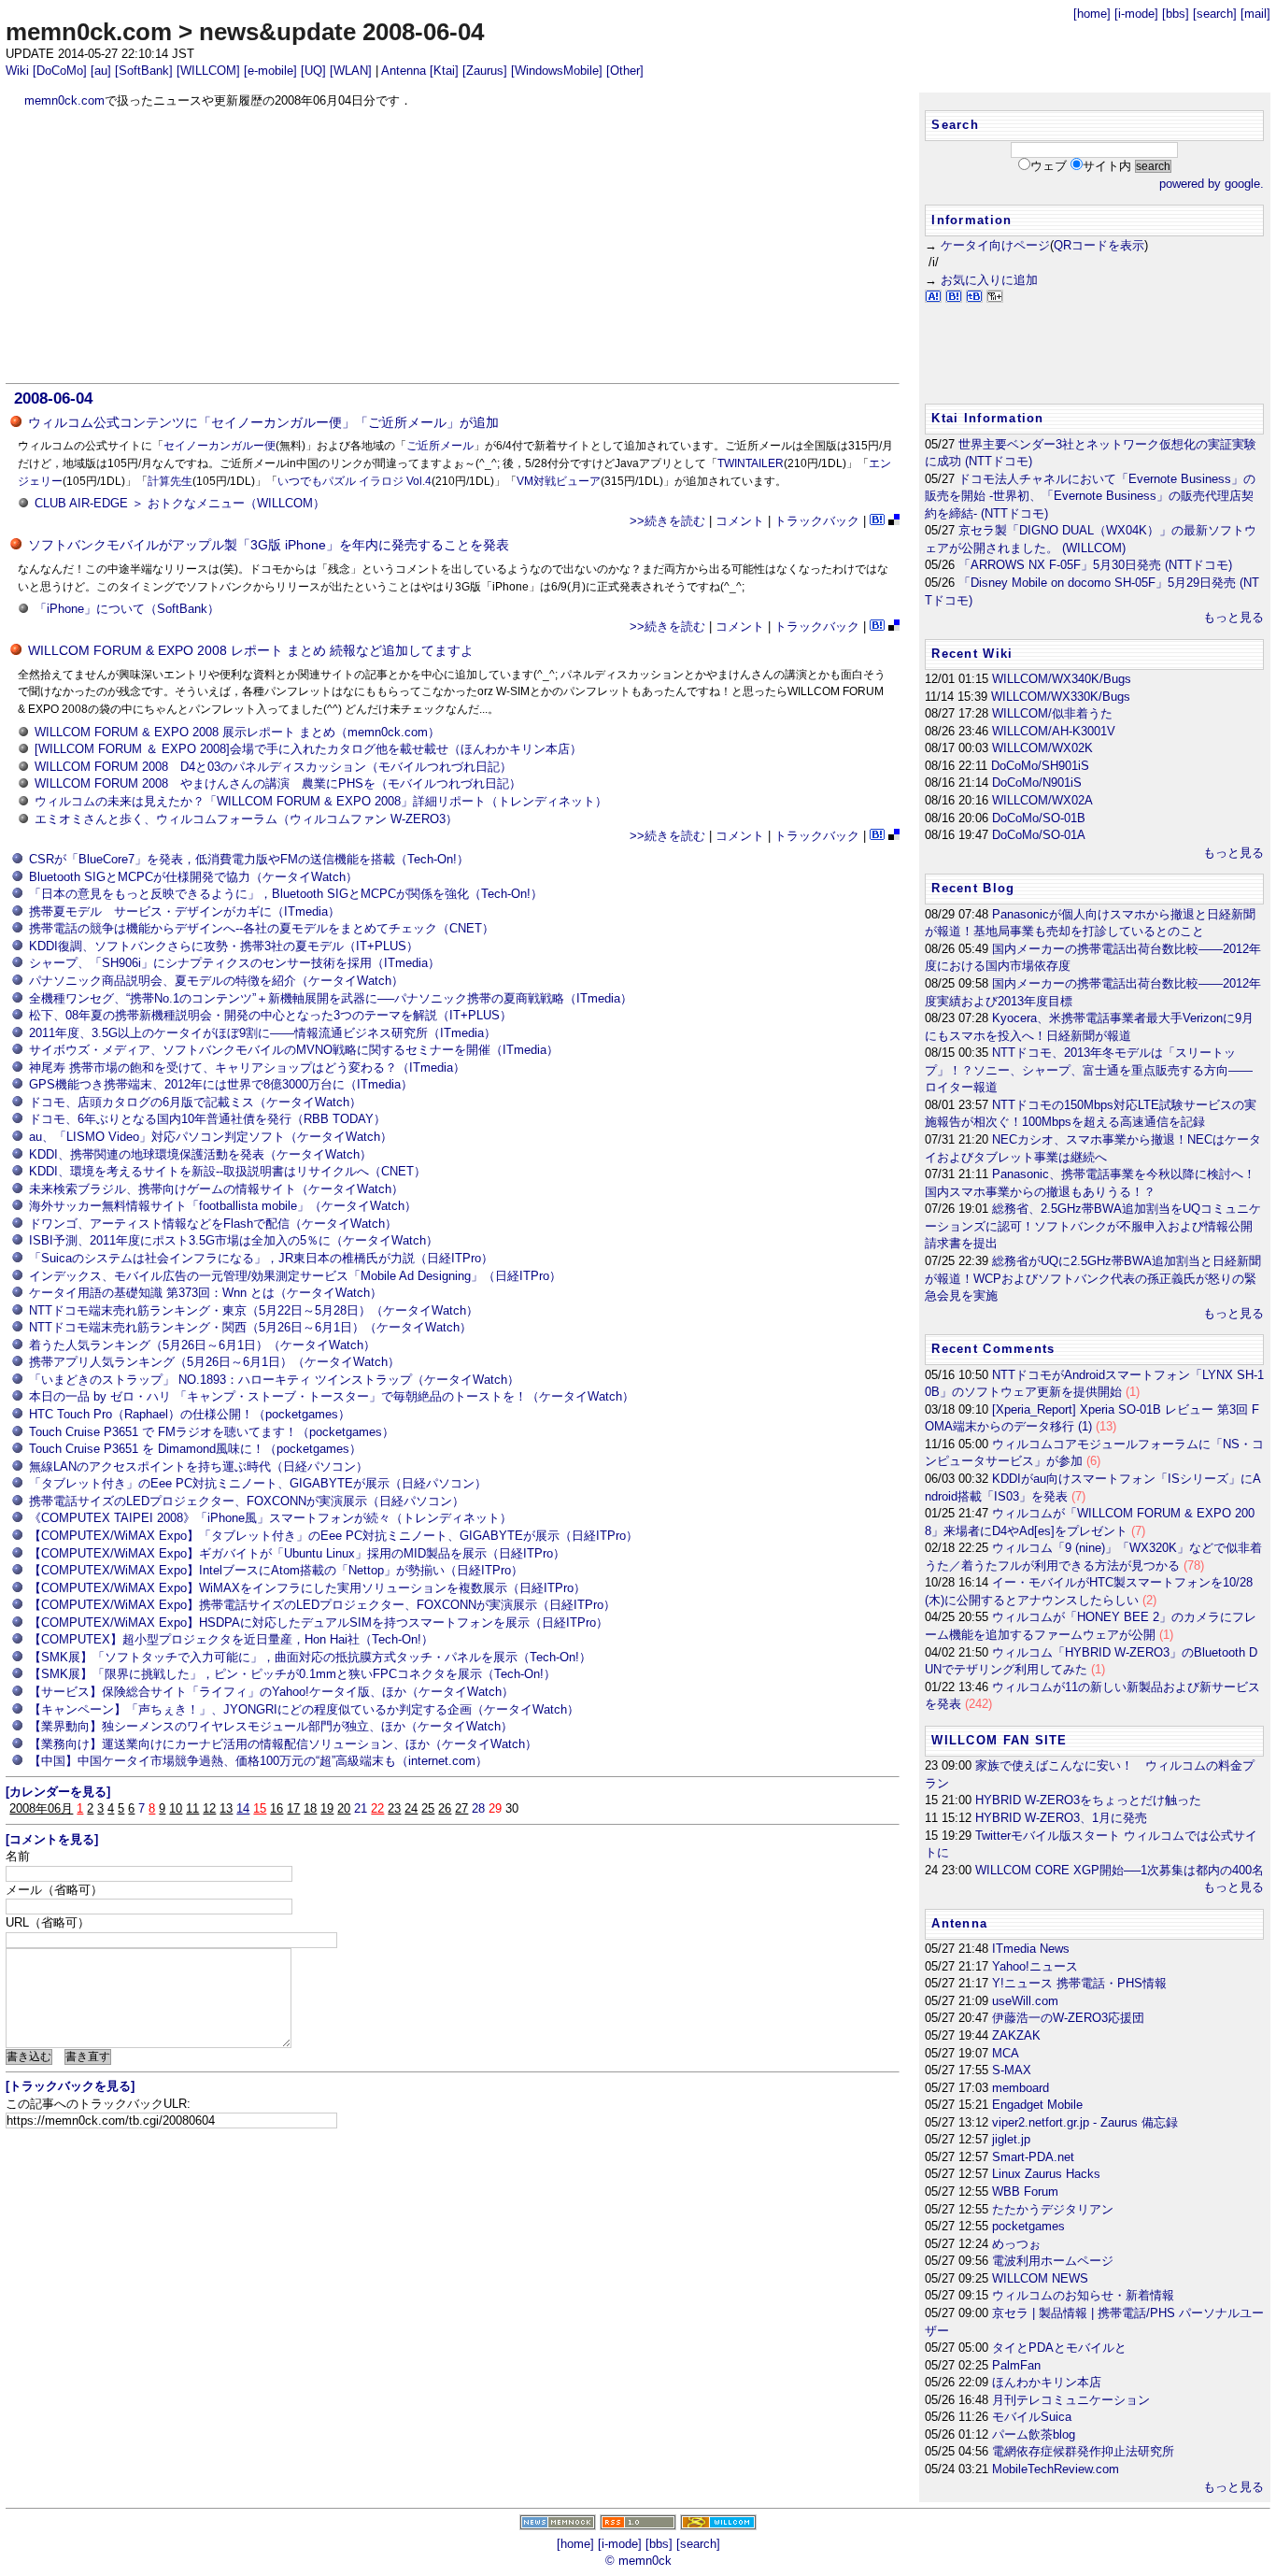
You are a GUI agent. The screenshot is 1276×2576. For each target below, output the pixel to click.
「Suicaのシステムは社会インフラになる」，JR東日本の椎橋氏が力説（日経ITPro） (261, 1258)
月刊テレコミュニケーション (1071, 2400)
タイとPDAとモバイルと (1059, 2348)
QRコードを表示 (1099, 245)
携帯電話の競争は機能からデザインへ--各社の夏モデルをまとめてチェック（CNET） (262, 928)
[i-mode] (1136, 14)
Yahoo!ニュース (1035, 1966)
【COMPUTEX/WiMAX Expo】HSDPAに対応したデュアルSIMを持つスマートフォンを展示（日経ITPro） (319, 1622)
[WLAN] (351, 71)
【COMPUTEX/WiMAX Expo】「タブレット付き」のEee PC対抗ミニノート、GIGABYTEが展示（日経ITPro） (333, 1536)
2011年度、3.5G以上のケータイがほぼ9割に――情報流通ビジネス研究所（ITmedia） (262, 1033)
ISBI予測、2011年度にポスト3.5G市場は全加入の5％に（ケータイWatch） (234, 1240)
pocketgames (1028, 2226)
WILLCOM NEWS (1040, 2278)
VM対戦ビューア (559, 481)
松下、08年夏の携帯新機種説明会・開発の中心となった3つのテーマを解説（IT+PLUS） (270, 1015)
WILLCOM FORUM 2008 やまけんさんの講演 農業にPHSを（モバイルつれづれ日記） (278, 783)
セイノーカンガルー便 (220, 446)
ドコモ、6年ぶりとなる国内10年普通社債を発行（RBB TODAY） (207, 1119)
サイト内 (1107, 166)
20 (344, 1808)
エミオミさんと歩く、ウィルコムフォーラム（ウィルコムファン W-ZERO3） (246, 819)
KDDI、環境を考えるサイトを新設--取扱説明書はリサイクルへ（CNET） (227, 1171)
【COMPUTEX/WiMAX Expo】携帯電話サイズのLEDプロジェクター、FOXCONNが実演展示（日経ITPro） (322, 1605)
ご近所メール (440, 446)
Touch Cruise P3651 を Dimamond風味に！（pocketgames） (195, 1449)
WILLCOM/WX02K (1042, 748)
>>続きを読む (667, 521)
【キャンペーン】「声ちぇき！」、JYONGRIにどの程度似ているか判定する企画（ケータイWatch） (304, 1709)
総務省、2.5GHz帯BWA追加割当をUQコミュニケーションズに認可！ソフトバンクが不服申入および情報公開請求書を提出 (1093, 1226)
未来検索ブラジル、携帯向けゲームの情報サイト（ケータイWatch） (216, 1189)
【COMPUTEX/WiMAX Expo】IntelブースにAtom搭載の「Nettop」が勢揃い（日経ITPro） (276, 1570)
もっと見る (1233, 617)
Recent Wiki (972, 654)
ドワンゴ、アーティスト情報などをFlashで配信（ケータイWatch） (213, 1224)
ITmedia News (1031, 1949)
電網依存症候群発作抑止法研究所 (1083, 2451)
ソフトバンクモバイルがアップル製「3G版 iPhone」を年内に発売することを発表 (269, 545)
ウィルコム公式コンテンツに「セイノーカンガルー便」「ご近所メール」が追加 (263, 422)
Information (971, 220)
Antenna (404, 71)
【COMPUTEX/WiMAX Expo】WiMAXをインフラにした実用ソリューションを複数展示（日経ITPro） (307, 1588)
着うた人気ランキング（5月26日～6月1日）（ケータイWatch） (202, 1345)
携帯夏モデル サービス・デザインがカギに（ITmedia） (184, 911)
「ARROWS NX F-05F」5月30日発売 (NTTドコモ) (1095, 565)
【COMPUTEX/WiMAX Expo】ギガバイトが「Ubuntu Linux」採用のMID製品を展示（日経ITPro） (297, 1553)
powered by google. (1212, 184)
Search (955, 125)
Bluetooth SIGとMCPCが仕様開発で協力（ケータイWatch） (193, 877)
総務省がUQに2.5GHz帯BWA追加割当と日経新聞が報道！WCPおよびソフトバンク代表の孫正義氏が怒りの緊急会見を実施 (1093, 1278)
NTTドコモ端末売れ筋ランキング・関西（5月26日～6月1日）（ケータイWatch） (250, 1327)
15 (260, 1808)
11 (192, 1808)
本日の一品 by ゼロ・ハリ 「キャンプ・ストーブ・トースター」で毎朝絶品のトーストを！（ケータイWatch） (332, 1396)
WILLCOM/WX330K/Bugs (1061, 697)
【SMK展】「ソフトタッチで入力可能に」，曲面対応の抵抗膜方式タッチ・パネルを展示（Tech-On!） (310, 1657)
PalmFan (1016, 2365)
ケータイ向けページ (995, 245)
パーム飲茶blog (1034, 2434)
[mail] (1255, 14)
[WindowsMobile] (557, 71)
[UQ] (313, 71)
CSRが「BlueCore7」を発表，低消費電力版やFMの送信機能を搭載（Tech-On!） (249, 859)
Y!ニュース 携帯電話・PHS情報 (1079, 1983)
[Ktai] (444, 71)
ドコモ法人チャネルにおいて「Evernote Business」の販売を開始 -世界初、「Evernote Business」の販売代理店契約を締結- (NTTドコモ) (1090, 496)
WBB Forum (1025, 2192)
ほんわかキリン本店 (1047, 2382)
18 (310, 1808)
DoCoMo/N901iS (1037, 783)
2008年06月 (41, 1808)
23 (394, 1808)
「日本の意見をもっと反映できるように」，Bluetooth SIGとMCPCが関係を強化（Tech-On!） (286, 894)
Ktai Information (987, 418)
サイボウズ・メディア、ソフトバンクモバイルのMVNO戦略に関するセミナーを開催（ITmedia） (294, 1050)
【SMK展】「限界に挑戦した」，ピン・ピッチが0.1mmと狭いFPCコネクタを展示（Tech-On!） (292, 1674)
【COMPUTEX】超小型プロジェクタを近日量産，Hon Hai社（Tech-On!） (231, 1639)
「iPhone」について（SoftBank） (127, 609)
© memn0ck (638, 2561)
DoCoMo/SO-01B (1039, 818)
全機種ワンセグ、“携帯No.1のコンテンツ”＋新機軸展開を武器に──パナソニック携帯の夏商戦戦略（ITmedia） (331, 998)
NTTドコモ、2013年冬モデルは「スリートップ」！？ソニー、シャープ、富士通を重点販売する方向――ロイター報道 (1089, 1070)
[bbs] (1176, 14)
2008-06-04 (53, 398)
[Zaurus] (485, 71)
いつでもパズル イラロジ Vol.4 (354, 481)
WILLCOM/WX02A (1042, 800)
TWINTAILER (751, 463)
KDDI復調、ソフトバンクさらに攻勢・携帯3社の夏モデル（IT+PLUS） (224, 946)
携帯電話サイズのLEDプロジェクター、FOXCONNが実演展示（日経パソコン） (247, 1501)
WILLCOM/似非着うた (1052, 713)
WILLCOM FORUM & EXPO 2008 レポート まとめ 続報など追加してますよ (251, 650)
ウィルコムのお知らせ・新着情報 (1083, 2295)
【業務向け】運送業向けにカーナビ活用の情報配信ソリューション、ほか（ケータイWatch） (283, 1744)
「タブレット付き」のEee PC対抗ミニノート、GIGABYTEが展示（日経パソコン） (258, 1483)
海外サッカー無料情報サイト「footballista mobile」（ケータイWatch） (223, 1206)
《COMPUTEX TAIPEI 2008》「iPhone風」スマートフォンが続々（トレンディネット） (270, 1518)
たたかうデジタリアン (1053, 2209)
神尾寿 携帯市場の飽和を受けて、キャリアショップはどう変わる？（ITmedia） (247, 1067)
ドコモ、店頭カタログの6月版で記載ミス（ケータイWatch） (195, 1102)
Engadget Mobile (1037, 2105)
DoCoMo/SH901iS (1040, 766)
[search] (1215, 14)
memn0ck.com (89, 32)
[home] (1092, 14)
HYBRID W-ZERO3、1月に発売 (1061, 1818)
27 (461, 1808)
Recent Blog (973, 888)
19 (327, 1808)
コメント (740, 521)
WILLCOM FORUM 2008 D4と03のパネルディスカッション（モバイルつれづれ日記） (273, 767)
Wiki (17, 71)
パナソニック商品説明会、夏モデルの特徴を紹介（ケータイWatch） (216, 981)
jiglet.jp (1011, 2139)
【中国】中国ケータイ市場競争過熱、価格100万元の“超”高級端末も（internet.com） (258, 1761)
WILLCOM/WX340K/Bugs (1062, 679)
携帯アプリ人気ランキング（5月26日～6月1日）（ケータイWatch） (214, 1362)
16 (276, 1808)
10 (176, 1808)
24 (411, 1808)
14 (243, 1808)
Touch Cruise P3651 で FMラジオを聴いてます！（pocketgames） (212, 1432)
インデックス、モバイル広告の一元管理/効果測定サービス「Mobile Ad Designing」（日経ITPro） (295, 1276)
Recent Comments (993, 1349)
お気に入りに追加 (989, 280)
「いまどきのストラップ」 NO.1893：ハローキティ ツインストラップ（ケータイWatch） (274, 1380)
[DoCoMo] (60, 71)
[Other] (625, 71)
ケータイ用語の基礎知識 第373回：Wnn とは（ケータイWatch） (206, 1293)
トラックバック (817, 521)
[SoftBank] (144, 71)
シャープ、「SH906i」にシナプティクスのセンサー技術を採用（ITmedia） (234, 963)
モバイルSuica (1032, 2417)
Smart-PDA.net (1033, 2157)
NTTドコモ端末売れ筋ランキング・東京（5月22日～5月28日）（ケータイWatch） (254, 1310)
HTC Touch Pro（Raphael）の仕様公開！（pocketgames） (190, 1414)
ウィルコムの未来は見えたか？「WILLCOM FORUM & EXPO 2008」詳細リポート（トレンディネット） (321, 801)
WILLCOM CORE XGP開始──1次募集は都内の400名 (1120, 1870)
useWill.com (1025, 2001)
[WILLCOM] (208, 71)
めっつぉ (1016, 2244)
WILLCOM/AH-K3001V (1054, 731)
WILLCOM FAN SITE (999, 1740)
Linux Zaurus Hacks (1046, 2174)
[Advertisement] (453, 246)
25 (428, 1808)
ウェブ (1049, 166)
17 (293, 1808)
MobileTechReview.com (1056, 2469)
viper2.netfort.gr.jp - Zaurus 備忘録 (1085, 2122)
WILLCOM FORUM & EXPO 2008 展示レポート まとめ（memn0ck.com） (237, 732)
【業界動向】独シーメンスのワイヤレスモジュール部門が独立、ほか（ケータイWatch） (271, 1726)
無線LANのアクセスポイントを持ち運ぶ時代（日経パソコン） (198, 1466)
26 (445, 1808)
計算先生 (170, 481)
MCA (1006, 2053)
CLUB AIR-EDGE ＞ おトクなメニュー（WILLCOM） (180, 503)
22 (377, 1808)
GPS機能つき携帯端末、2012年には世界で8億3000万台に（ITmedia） (221, 1084)
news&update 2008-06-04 (341, 32)
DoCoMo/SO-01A (1039, 835)
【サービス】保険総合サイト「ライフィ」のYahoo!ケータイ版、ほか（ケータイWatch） (271, 1692)
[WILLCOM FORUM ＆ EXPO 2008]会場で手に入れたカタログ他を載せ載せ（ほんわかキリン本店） (308, 749)
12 (209, 1808)
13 (226, 1808)
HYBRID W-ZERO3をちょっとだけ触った (1088, 1800)
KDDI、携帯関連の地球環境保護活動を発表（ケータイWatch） (200, 1154)
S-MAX (1012, 2070)
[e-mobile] (270, 71)
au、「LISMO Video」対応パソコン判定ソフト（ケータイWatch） (211, 1137)
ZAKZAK (1016, 2035)
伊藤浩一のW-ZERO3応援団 (1068, 2018)
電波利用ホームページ (1053, 2261)
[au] (101, 71)
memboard (1021, 2088)
